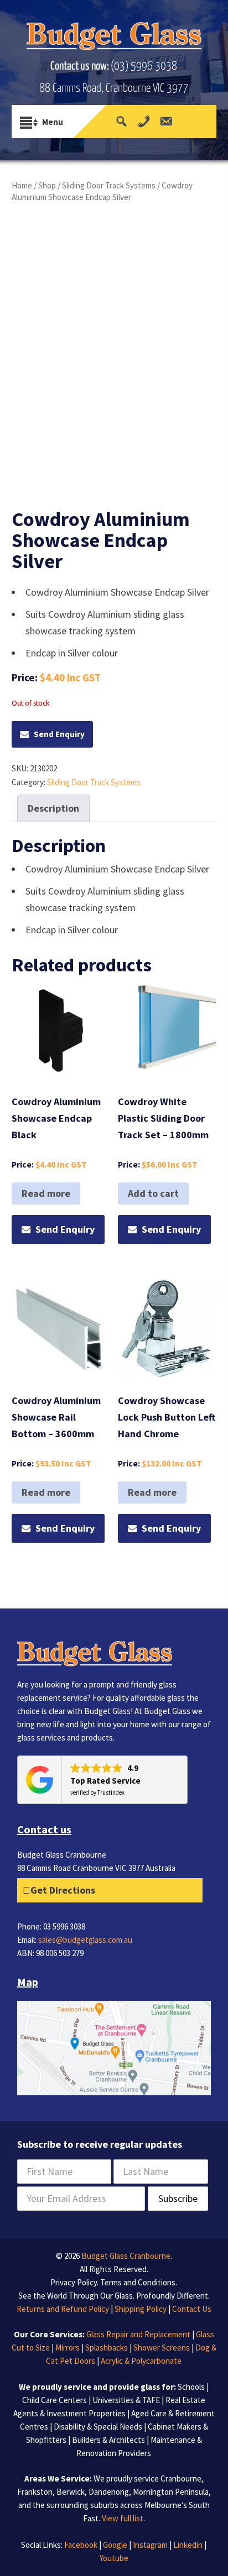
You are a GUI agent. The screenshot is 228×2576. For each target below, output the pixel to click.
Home (22, 185)
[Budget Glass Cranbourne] (114, 39)
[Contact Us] (166, 122)
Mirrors (68, 2348)
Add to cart (153, 1193)
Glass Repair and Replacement (138, 2334)
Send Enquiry (59, 734)
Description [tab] (53, 808)
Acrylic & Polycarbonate (141, 2361)
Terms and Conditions (138, 2282)
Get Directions (63, 1890)
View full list (123, 2518)
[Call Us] (144, 122)
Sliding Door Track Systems (109, 185)
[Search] (121, 122)
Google (115, 2545)
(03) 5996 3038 (144, 66)
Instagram (150, 2545)
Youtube (114, 2558)
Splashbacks (107, 2348)
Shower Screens (162, 2348)
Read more (46, 1193)
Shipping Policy (141, 2309)
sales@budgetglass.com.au (85, 1940)
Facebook (81, 2545)
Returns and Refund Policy (63, 2309)
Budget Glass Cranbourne (125, 2256)
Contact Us (192, 2309)
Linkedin (188, 2545)
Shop (47, 185)
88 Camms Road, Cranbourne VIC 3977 (114, 88)
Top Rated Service (105, 1781)
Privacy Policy (74, 2282)
